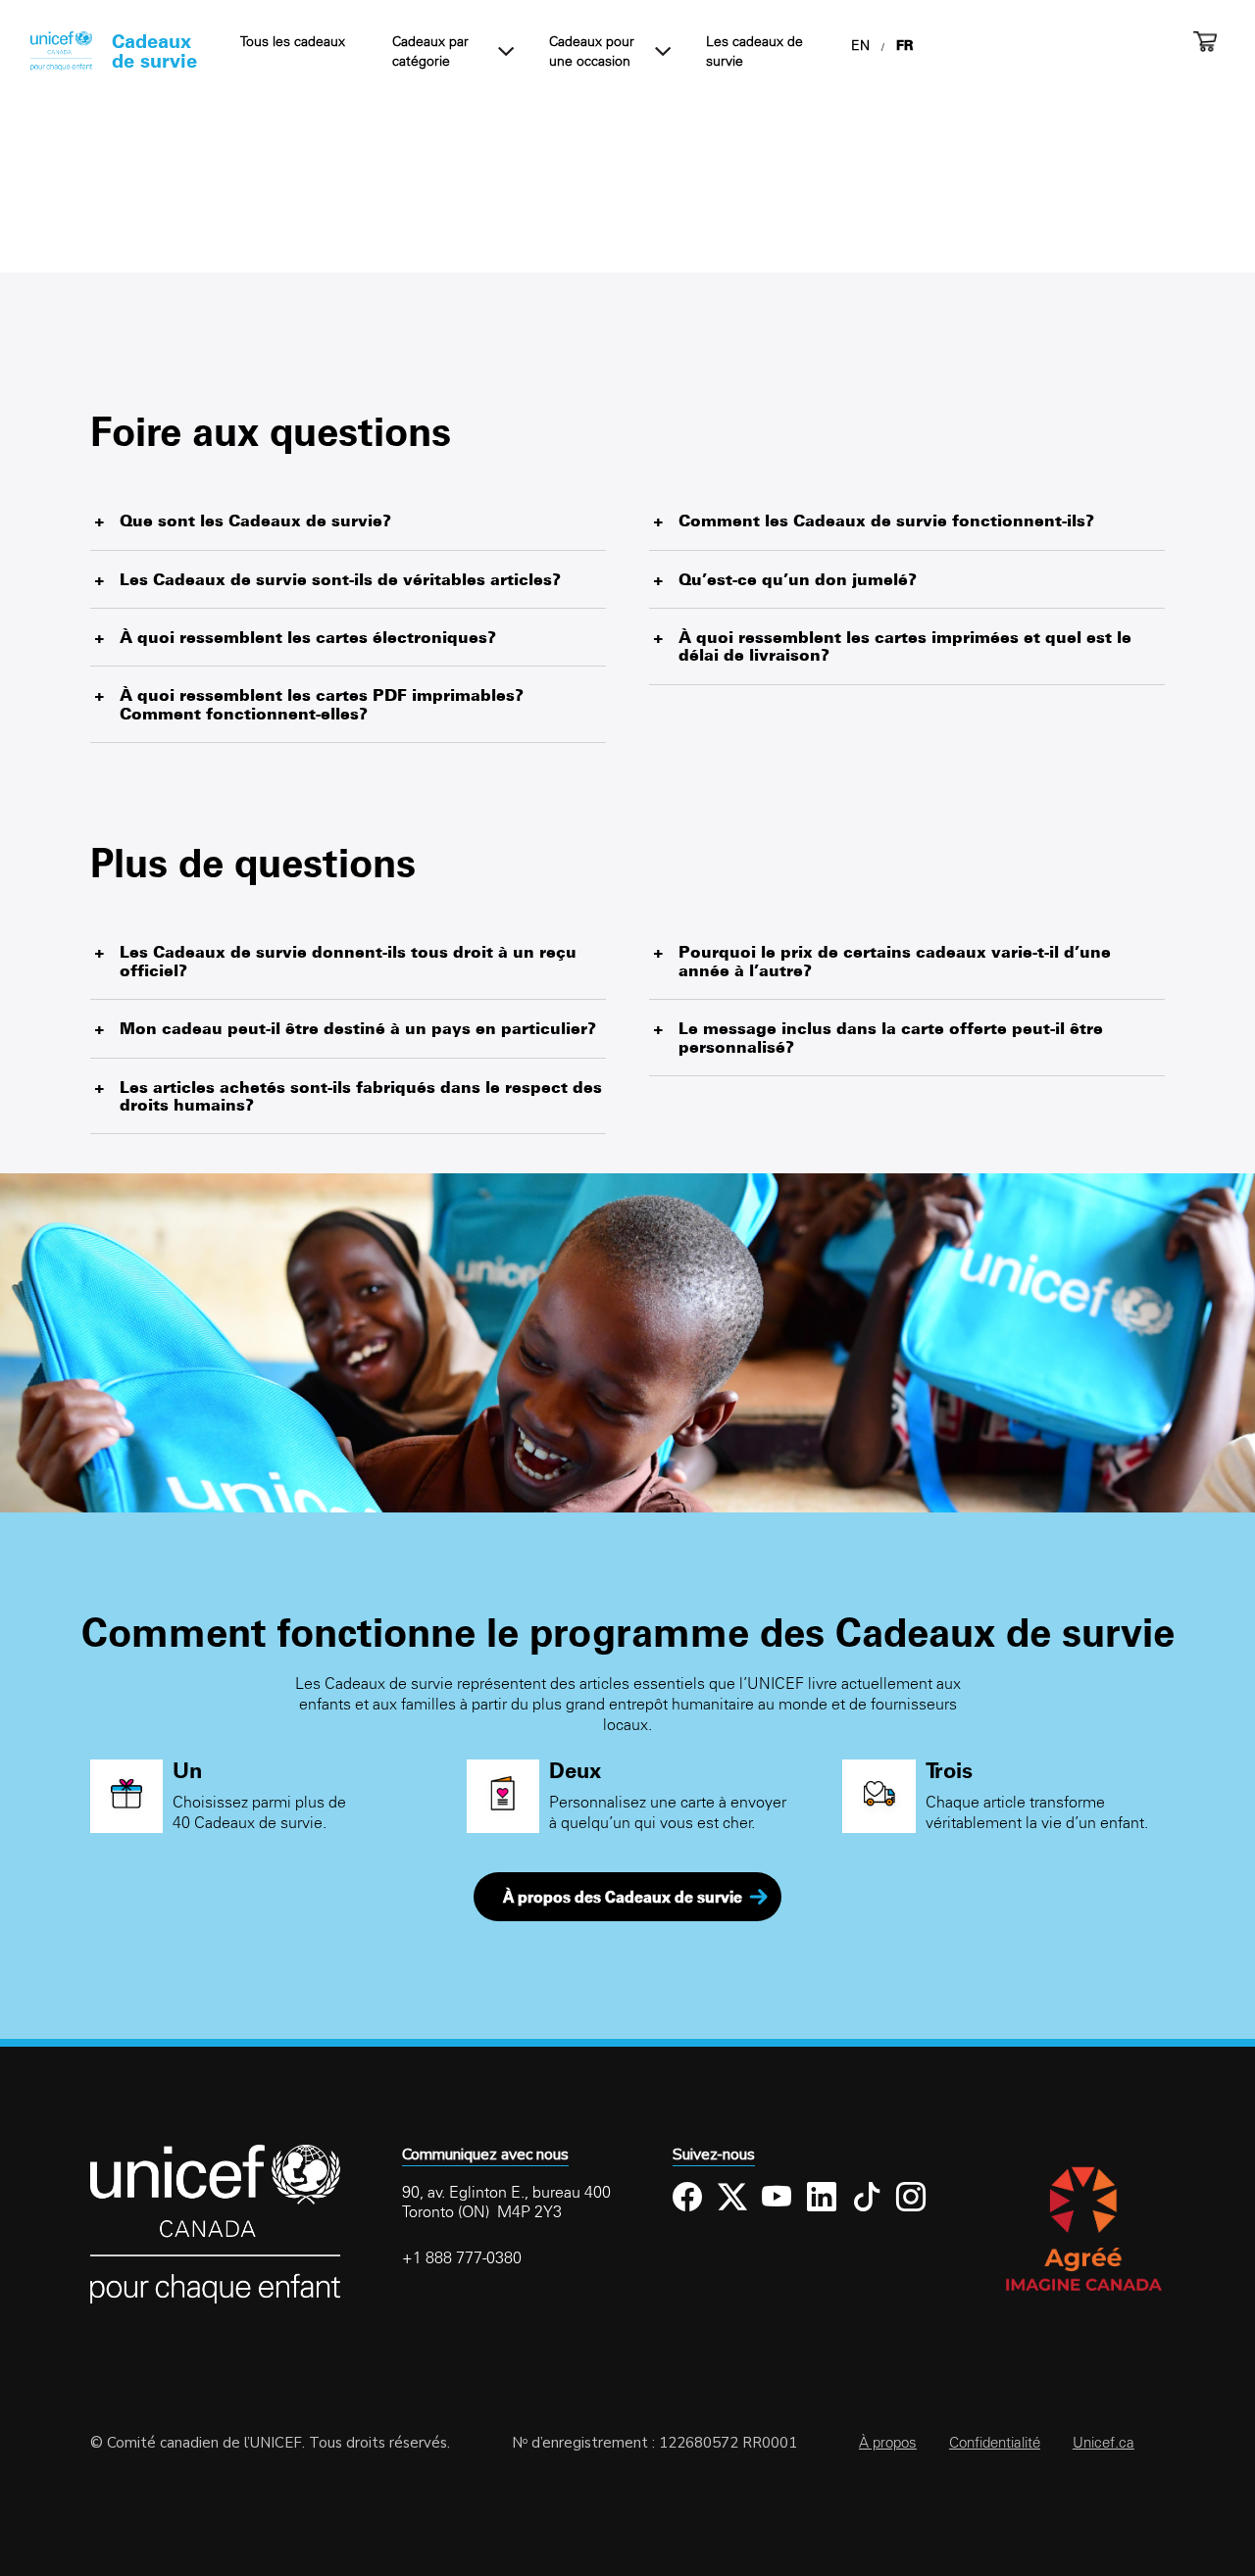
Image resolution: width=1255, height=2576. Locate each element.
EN (860, 45)
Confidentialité (995, 2442)
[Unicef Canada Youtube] (777, 2212)
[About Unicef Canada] (215, 2300)
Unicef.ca (1104, 2442)
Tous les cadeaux (293, 41)
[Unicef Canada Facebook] (688, 2212)
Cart (1205, 41)
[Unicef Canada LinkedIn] (822, 2212)
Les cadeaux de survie (754, 51)
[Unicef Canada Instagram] (911, 2212)
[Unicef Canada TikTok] (867, 2212)
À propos (888, 2442)
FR (904, 45)
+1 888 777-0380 (462, 2257)
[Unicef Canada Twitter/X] (733, 2212)
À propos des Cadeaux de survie (623, 1897)
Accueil (61, 51)
